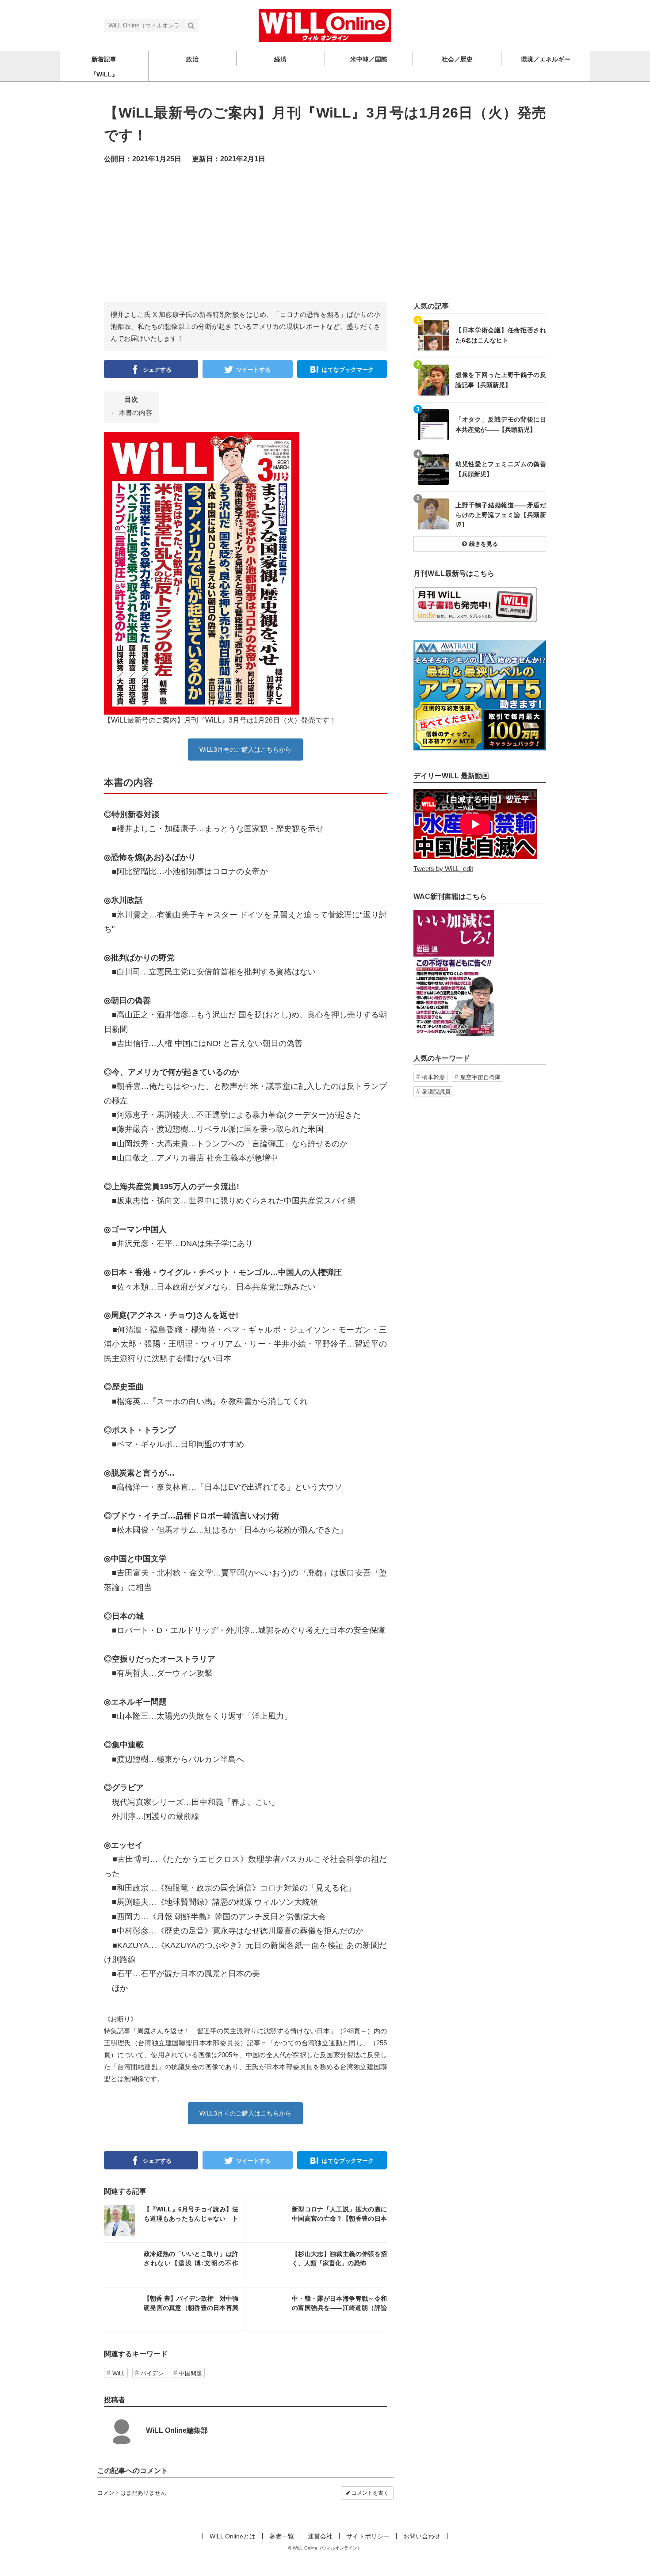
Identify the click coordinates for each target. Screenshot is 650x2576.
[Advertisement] (325, 240)
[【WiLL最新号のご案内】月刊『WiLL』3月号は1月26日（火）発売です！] (202, 573)
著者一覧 (282, 2536)
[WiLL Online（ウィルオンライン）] (325, 25)
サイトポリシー (368, 2536)
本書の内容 (136, 413)
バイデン (152, 2373)
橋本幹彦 (433, 1077)
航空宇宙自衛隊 (480, 1077)
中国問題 (191, 2373)
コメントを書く (369, 2493)
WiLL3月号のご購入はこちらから (245, 750)
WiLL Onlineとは (233, 2536)
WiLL (119, 2373)
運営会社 (320, 2536)
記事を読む (174, 2220)
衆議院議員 (436, 1092)
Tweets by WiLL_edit (443, 869)
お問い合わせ (422, 2536)
